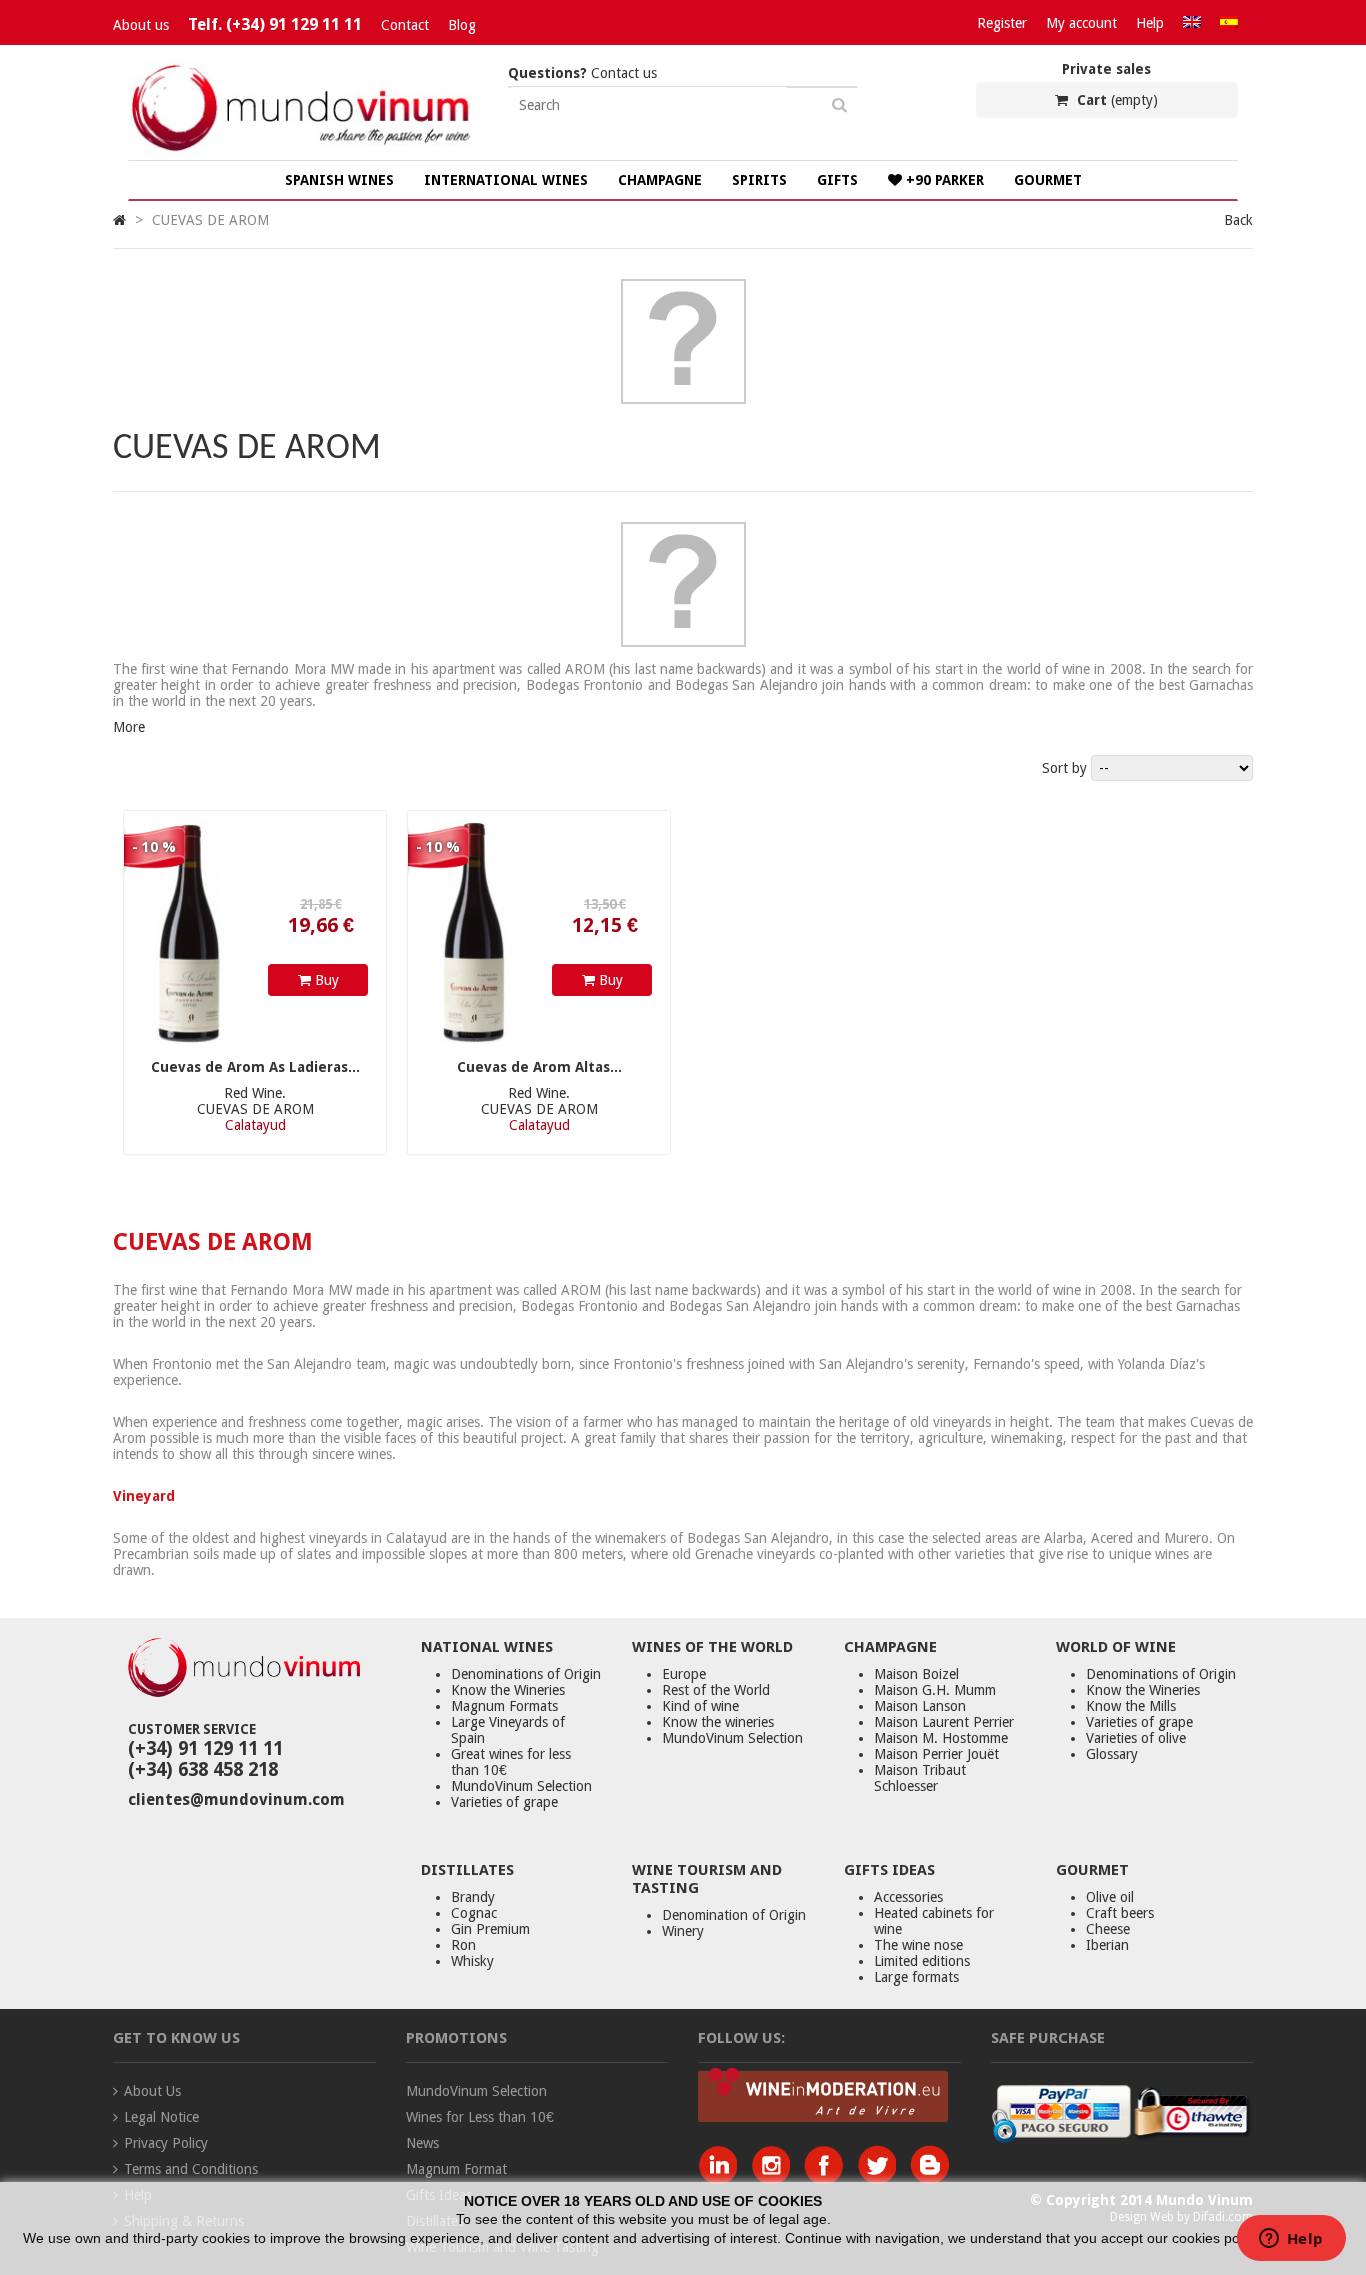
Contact (405, 25)
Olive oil (1110, 1897)
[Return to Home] (119, 220)
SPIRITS (759, 180)
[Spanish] (1229, 23)
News (422, 2143)
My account (1081, 23)
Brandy (473, 1897)
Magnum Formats (504, 1706)
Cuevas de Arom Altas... (539, 1067)
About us (141, 25)
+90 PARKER (943, 180)
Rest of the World (716, 1690)
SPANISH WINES (339, 180)
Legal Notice (161, 2117)
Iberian (1107, 1945)
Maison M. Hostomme (941, 1738)
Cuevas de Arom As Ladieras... (255, 1067)
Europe (684, 1674)
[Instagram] (775, 2179)
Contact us (582, 73)
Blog (462, 25)
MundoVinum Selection (521, 1786)
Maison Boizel (916, 1674)
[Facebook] (828, 2179)
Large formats (916, 1977)
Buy (325, 980)
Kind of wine (700, 1706)
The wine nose (918, 1945)
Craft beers (1120, 1913)
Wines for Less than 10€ (480, 2117)
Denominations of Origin (526, 1674)
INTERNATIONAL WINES (506, 180)
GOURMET (1048, 180)
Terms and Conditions (191, 2169)
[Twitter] (881, 2179)
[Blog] (929, 2179)
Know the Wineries (508, 1690)
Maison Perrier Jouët (936, 1754)
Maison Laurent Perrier (944, 1722)
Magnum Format (456, 2169)
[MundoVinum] (303, 152)
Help (1150, 23)
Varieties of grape (504, 1802)
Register (1002, 23)
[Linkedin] (722, 2179)
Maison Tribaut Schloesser (920, 1778)
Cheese (1108, 1929)
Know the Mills (1131, 1706)
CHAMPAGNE (660, 180)
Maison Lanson (920, 1706)
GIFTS (837, 180)
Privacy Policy (166, 2143)
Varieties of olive (1136, 1738)
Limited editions (922, 1961)
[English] (1192, 23)
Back (1238, 220)
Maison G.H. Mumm (935, 1690)
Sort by (1064, 768)
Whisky (472, 1961)
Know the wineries (718, 1722)
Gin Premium (490, 1929)
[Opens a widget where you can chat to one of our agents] (1291, 2240)
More (129, 727)
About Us (152, 2091)
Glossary (1112, 1754)
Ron (463, 1945)
